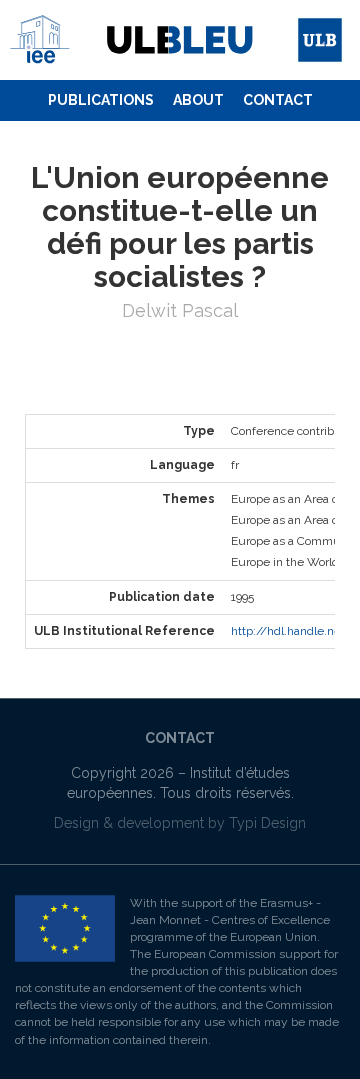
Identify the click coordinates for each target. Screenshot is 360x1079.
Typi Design (267, 823)
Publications (101, 100)
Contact (278, 100)
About (198, 100)
